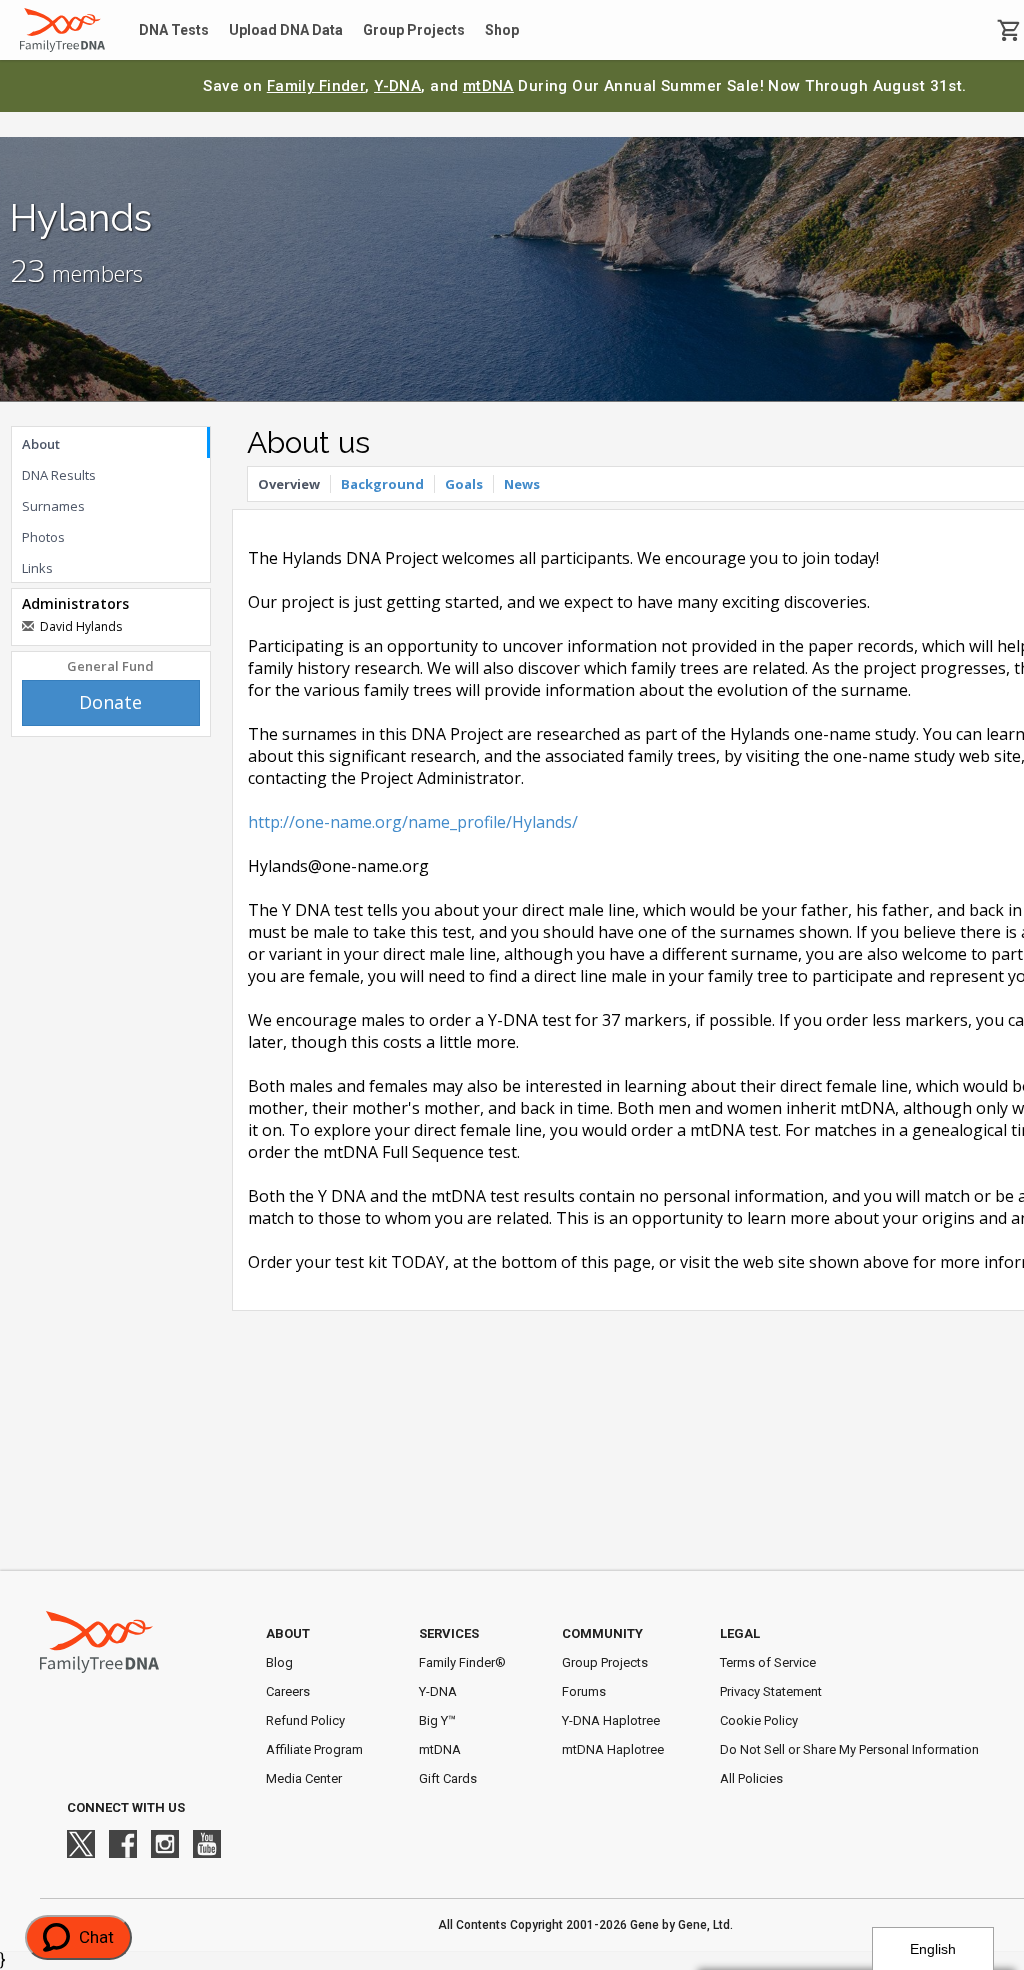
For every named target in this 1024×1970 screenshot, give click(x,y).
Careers (288, 1691)
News (522, 484)
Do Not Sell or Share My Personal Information (849, 1749)
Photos (43, 537)
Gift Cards (448, 1778)
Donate (110, 702)
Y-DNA (397, 86)
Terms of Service (768, 1662)
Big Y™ (437, 1720)
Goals (464, 484)
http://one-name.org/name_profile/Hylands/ (413, 822)
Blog (279, 1662)
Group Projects (414, 30)
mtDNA (488, 86)
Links (37, 568)
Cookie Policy (759, 1720)
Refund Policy (305, 1720)
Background (382, 484)
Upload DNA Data (286, 30)
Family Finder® (462, 1662)
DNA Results (59, 475)
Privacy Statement (771, 1691)
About (41, 444)
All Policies (751, 1778)
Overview (289, 484)
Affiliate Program (314, 1749)
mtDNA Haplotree (613, 1749)
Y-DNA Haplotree (611, 1720)
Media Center (304, 1778)
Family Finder (316, 86)
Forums (584, 1691)
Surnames (53, 506)
